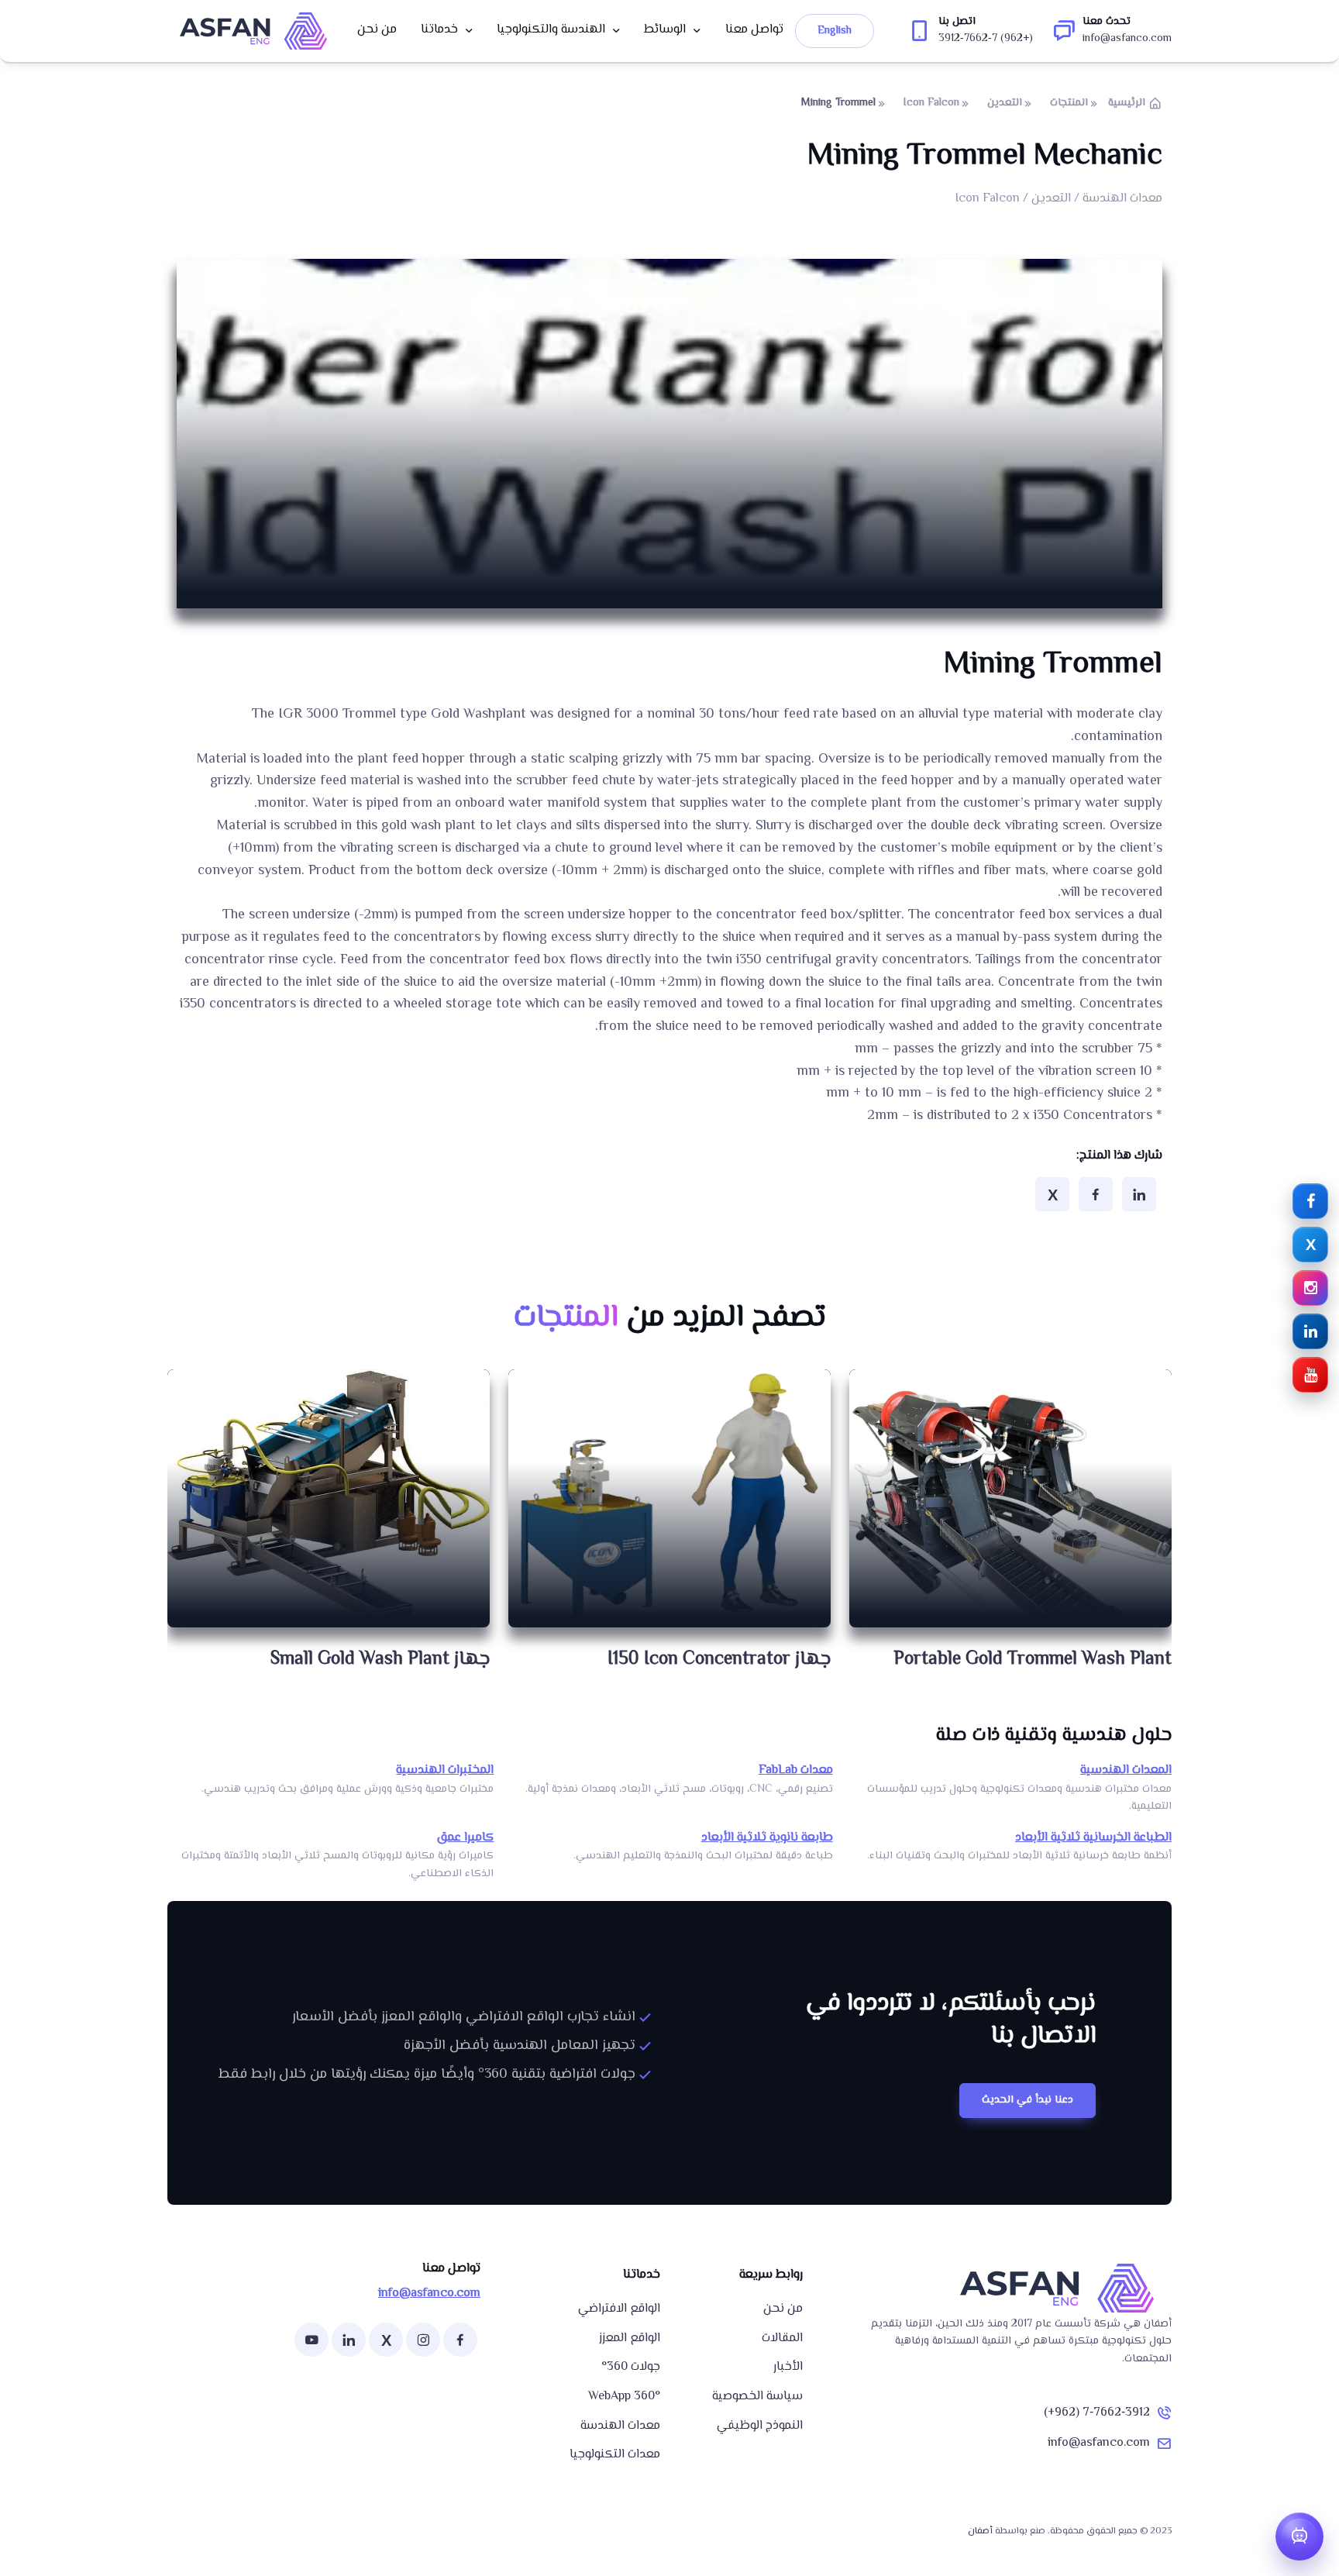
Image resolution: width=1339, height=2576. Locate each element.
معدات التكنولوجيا (615, 2455)
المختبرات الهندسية (445, 1770)
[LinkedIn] (1139, 1194)
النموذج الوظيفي (760, 2426)
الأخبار (788, 2367)
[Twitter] (1052, 1194)
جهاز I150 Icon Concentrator (719, 1660)
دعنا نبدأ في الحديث (1027, 2100)
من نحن (377, 30)
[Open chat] (1299, 2536)
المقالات (782, 2338)
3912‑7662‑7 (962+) (1097, 2413)
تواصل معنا (754, 30)
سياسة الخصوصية (757, 2397)
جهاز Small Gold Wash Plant (380, 1660)
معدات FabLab (796, 1770)
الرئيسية (1127, 103)
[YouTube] (312, 2340)
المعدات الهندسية (1126, 1770)
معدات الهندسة (620, 2426)
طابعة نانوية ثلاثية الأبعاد (767, 1838)
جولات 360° (631, 2367)
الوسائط (665, 30)
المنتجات (1069, 103)
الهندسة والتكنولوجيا (551, 30)
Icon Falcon (931, 103)
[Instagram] (423, 2340)
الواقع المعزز (630, 2338)
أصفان (980, 2531)
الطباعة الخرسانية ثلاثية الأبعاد (1093, 1838)
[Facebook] (1096, 1194)
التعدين (1005, 103)
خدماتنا (439, 30)
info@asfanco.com (1099, 2443)
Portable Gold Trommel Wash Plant (1033, 1660)
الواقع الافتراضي (619, 2309)
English (835, 31)
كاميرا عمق (465, 1838)
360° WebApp (624, 2397)
